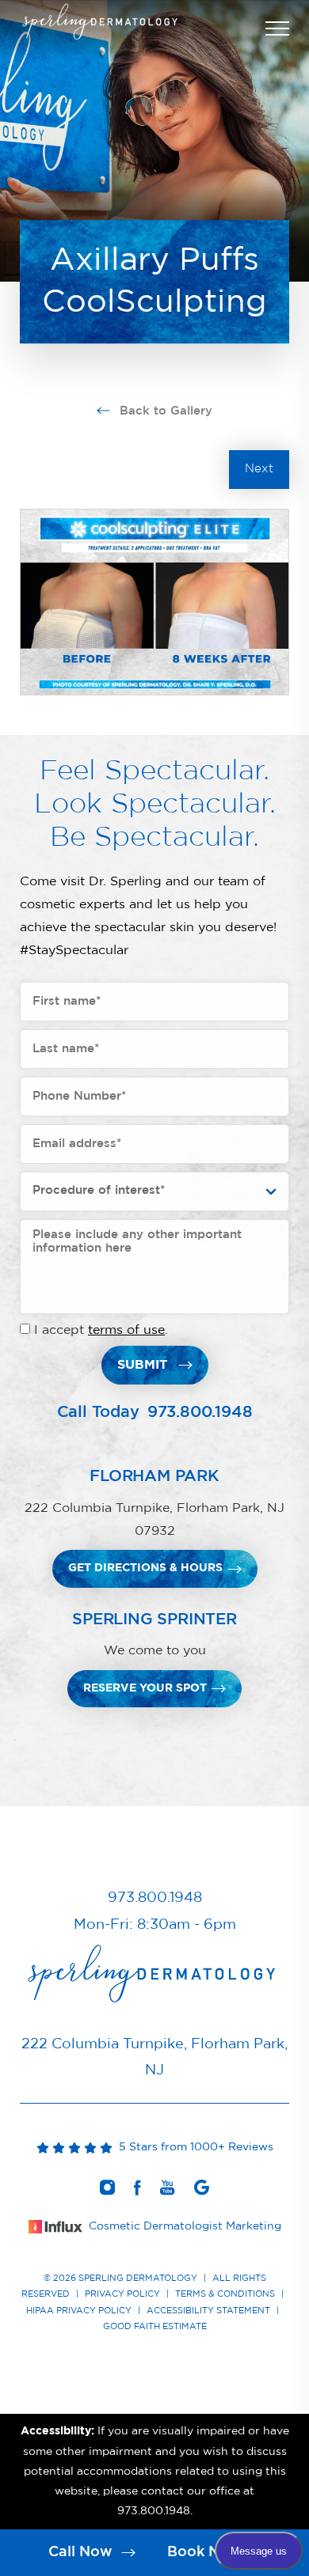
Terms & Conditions (225, 2294)
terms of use (126, 1330)
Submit (142, 1365)
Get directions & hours (145, 1568)
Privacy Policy (122, 2294)
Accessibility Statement (208, 2311)
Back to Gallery (164, 411)
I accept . (101, 1330)
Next (259, 469)
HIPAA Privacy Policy (79, 2311)
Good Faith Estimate (155, 2326)
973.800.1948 (200, 1412)
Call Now (82, 2552)
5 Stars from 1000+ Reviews (193, 2147)
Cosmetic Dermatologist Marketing (185, 2226)
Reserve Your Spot (145, 1688)
